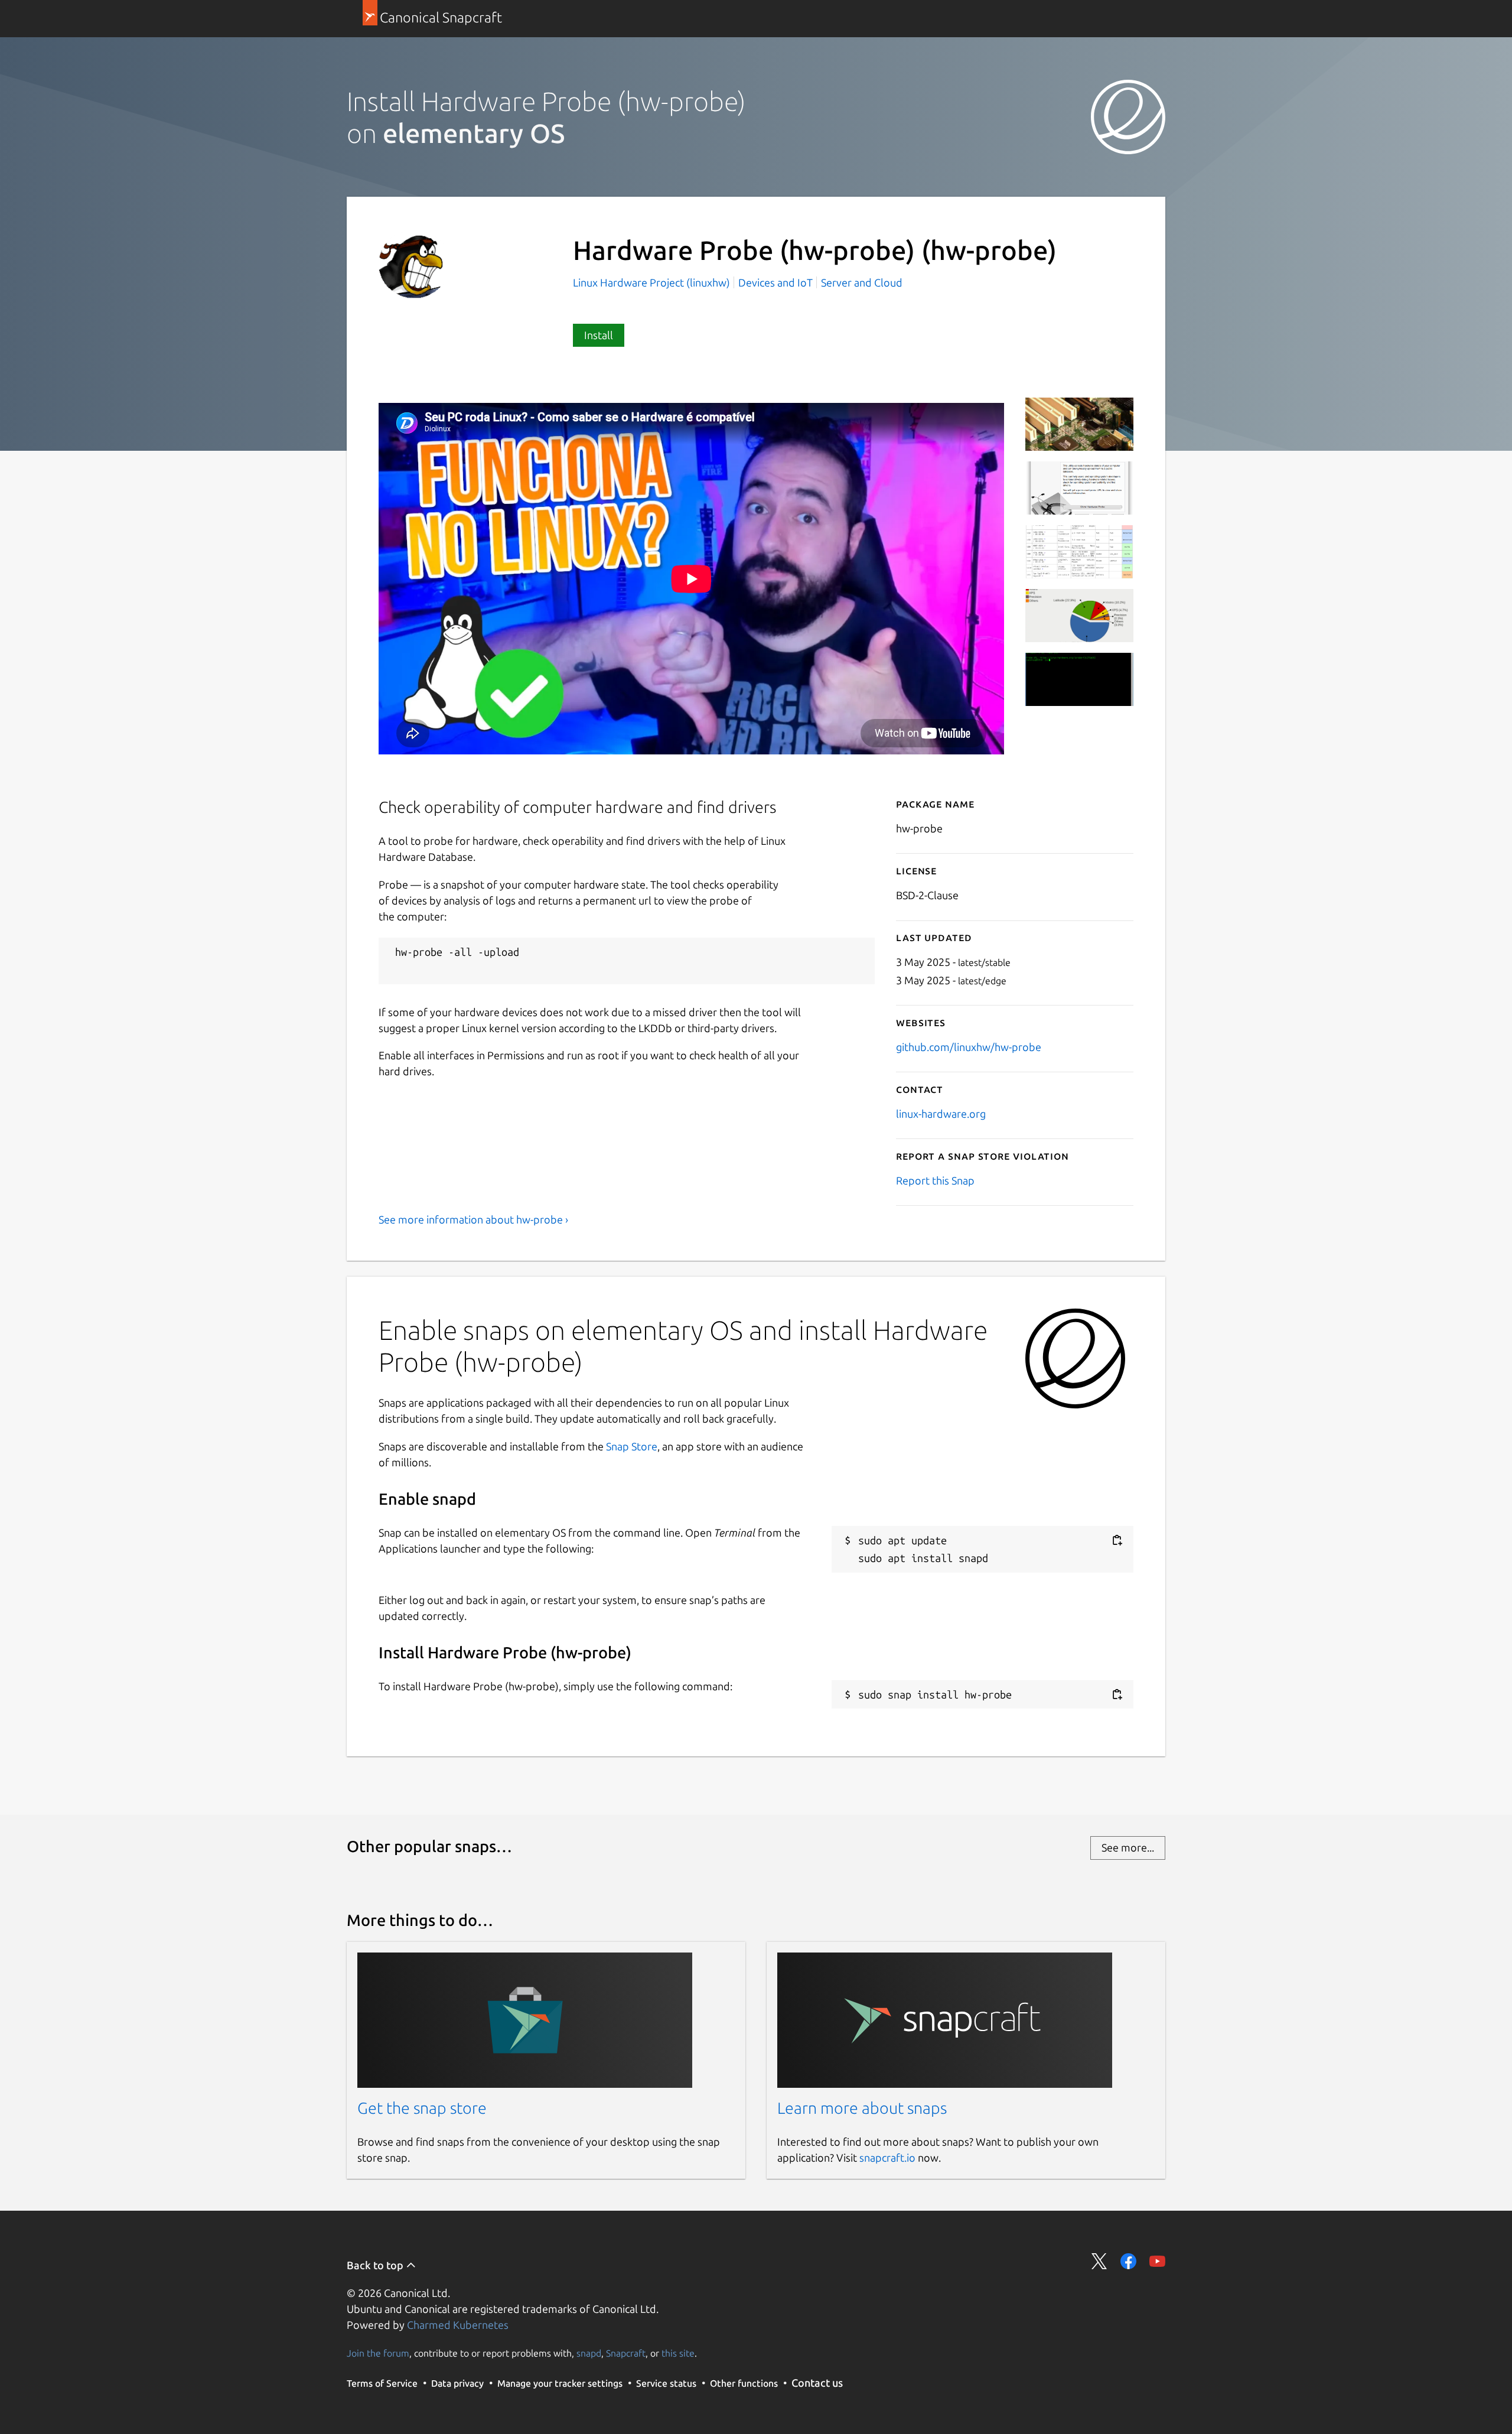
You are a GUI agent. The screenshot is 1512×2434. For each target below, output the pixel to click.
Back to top (376, 2265)
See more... (1128, 1847)
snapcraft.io (887, 2158)
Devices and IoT (775, 282)
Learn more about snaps (862, 2108)
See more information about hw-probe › (473, 1219)
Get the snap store (422, 2108)
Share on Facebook (1128, 2261)
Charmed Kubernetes (458, 2325)
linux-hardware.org (941, 1114)
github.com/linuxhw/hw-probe (969, 1047)
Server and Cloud (862, 282)
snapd (589, 2353)
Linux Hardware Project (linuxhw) (653, 282)
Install (599, 335)
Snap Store (632, 1446)
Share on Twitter (1099, 2261)
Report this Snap (935, 1180)
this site (678, 2353)
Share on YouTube (1157, 2261)
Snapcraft (626, 2353)
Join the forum (378, 2353)
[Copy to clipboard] (1117, 1540)
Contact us (817, 2383)
